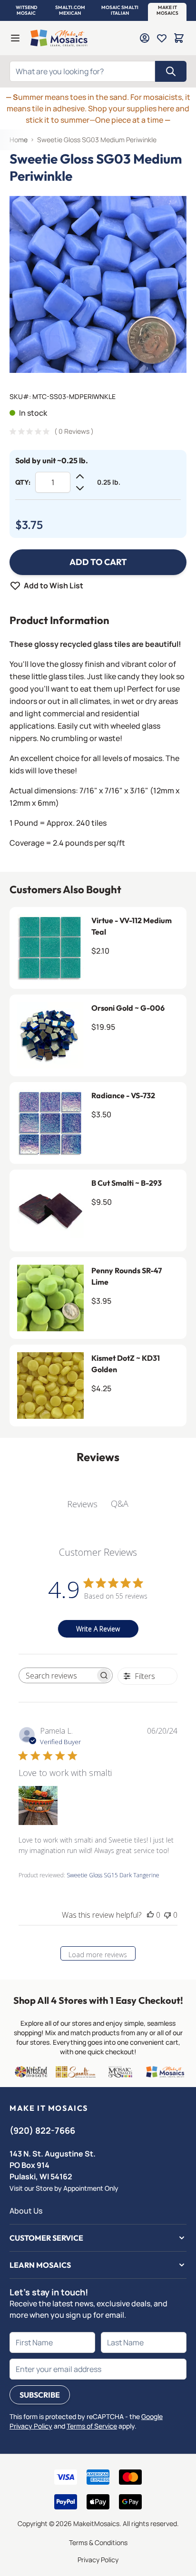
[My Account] (145, 38)
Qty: (23, 482)
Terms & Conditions (98, 2542)
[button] (26, 10)
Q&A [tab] (120, 1503)
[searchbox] (57, 1676)
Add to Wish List (54, 585)
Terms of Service (92, 2426)
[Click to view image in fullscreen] (98, 284)
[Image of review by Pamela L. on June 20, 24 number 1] (38, 1805)
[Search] (171, 71)
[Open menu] (15, 38)
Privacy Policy (98, 2560)
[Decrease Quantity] (80, 488)
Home (19, 140)
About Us (26, 2211)
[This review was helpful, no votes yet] (150, 1915)
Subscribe (40, 2395)
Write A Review (98, 1629)
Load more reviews (98, 1955)
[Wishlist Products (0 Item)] (162, 38)
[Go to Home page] (59, 38)
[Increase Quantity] (80, 477)
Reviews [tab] (82, 1504)
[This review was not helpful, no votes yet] (167, 1915)
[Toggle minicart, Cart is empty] (179, 38)
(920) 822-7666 (42, 2130)
